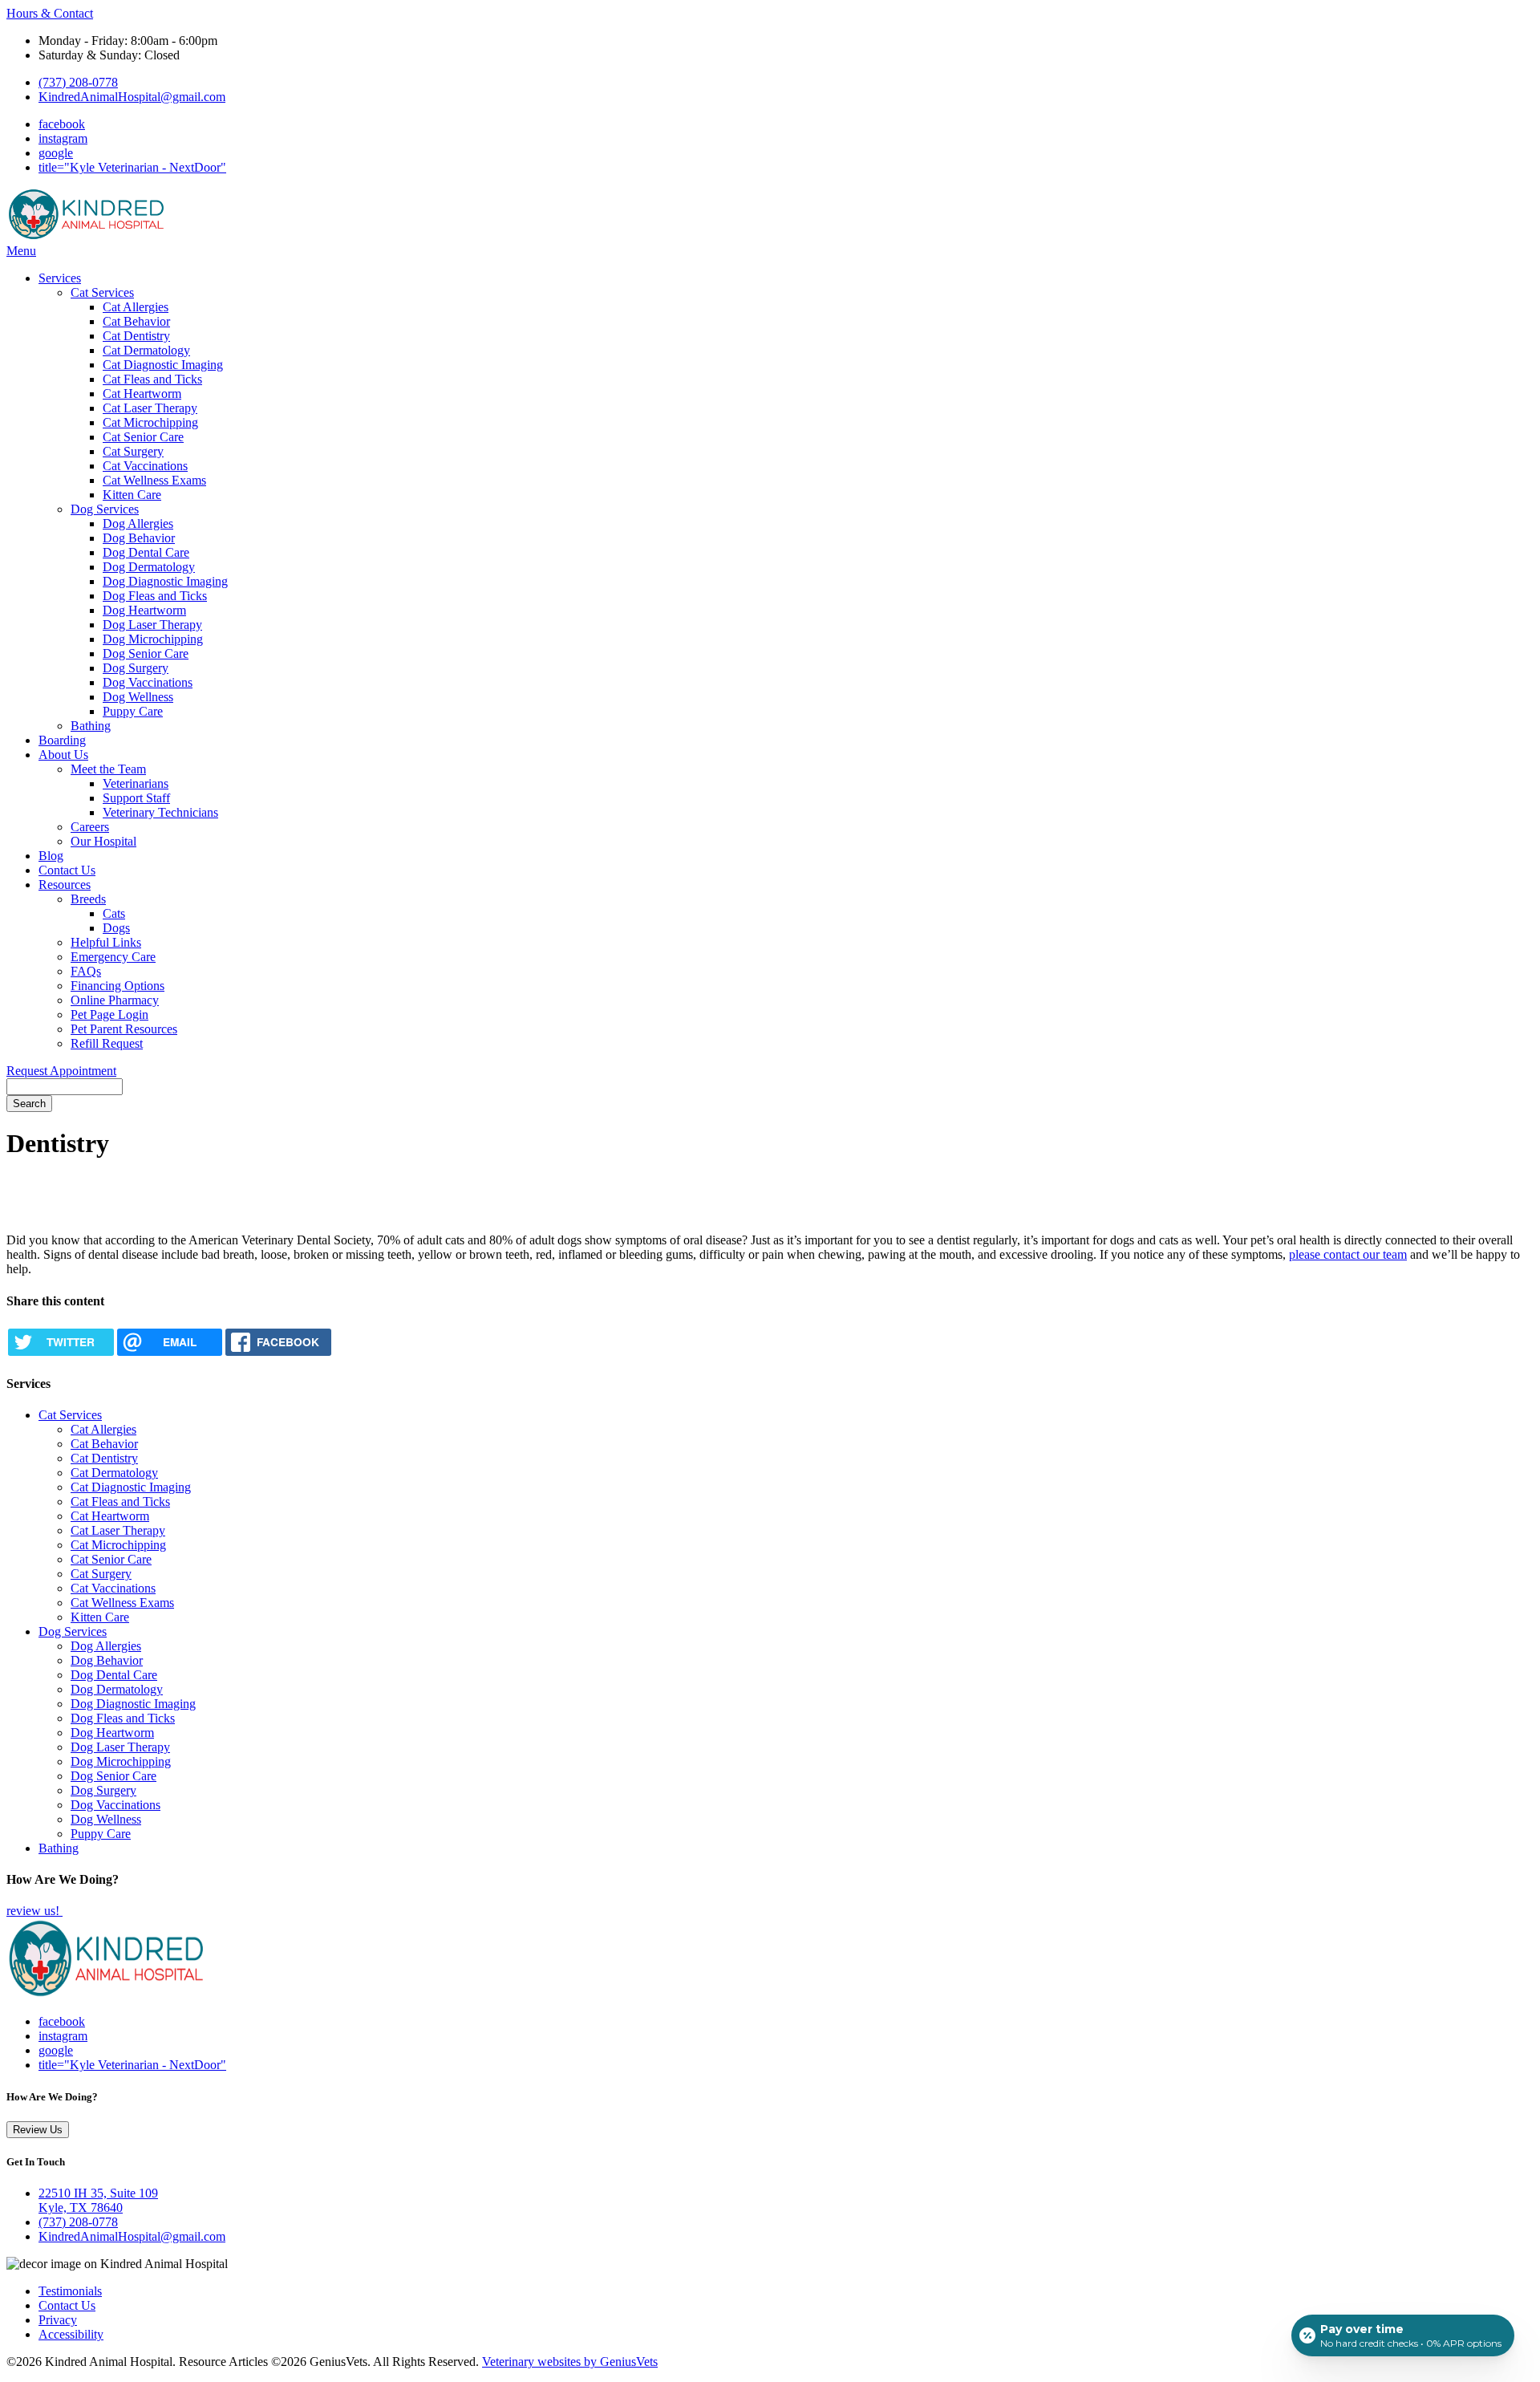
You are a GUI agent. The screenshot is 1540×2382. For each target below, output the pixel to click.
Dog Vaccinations (148, 682)
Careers (90, 827)
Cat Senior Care (143, 437)
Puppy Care (133, 711)
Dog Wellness (138, 697)
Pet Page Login (109, 1014)
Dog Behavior (139, 538)
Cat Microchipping (150, 422)
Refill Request (107, 1043)
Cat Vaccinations (145, 466)
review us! (34, 1911)
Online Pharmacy (115, 1000)
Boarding (62, 740)
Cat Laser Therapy (150, 408)
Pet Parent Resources (124, 1029)
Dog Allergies (138, 523)
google (56, 153)
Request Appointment (61, 1071)
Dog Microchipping (153, 639)
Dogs (116, 928)
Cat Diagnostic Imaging (163, 365)
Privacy (58, 2320)
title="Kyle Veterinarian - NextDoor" (132, 167)
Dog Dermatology (149, 567)
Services (60, 278)
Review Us (38, 2130)
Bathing (91, 726)
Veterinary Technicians (160, 812)
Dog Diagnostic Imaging (165, 581)
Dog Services (105, 509)
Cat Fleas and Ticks (152, 379)
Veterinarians (136, 783)
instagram (63, 138)
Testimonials (70, 2291)
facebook (62, 124)
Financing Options (118, 986)
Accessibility (71, 2334)
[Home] (87, 236)
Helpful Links (106, 942)
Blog (51, 856)
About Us (63, 755)
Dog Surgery (136, 668)
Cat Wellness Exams (154, 480)
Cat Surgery (133, 451)
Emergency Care (113, 957)
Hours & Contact (50, 13)
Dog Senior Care (146, 653)
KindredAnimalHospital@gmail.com (132, 97)
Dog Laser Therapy (152, 625)
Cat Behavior (136, 321)
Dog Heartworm (144, 610)
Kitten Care (132, 495)
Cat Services (102, 292)
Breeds (88, 899)
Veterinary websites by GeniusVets (570, 2362)
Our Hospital (103, 841)
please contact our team (1348, 1254)
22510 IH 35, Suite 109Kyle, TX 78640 (98, 2200)
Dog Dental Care (146, 552)
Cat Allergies (136, 307)
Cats (114, 913)
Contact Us (67, 870)
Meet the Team (108, 769)
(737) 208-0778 (78, 82)
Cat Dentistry (136, 336)
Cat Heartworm (142, 394)
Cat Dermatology (146, 350)
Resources (65, 885)
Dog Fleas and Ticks (155, 596)
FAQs (86, 971)
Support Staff (136, 798)
